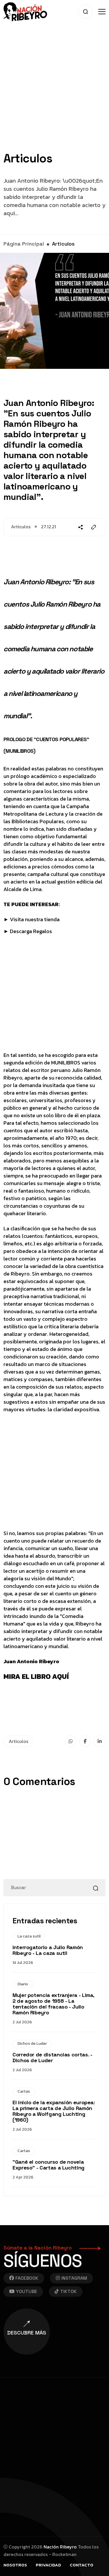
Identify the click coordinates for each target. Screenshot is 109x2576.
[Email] (94, 527)
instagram (74, 2278)
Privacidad (48, 2565)
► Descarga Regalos (28, 931)
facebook (27, 2278)
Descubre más (27, 2333)
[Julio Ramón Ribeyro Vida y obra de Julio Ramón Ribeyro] (25, 11)
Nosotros (15, 2565)
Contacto (82, 2565)
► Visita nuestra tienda (32, 919)
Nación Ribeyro (60, 2547)
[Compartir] (81, 527)
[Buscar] (96, 1888)
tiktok (68, 2291)
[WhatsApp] (71, 1741)
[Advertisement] (54, 98)
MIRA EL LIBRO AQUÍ (36, 1676)
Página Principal (24, 244)
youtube (27, 2291)
